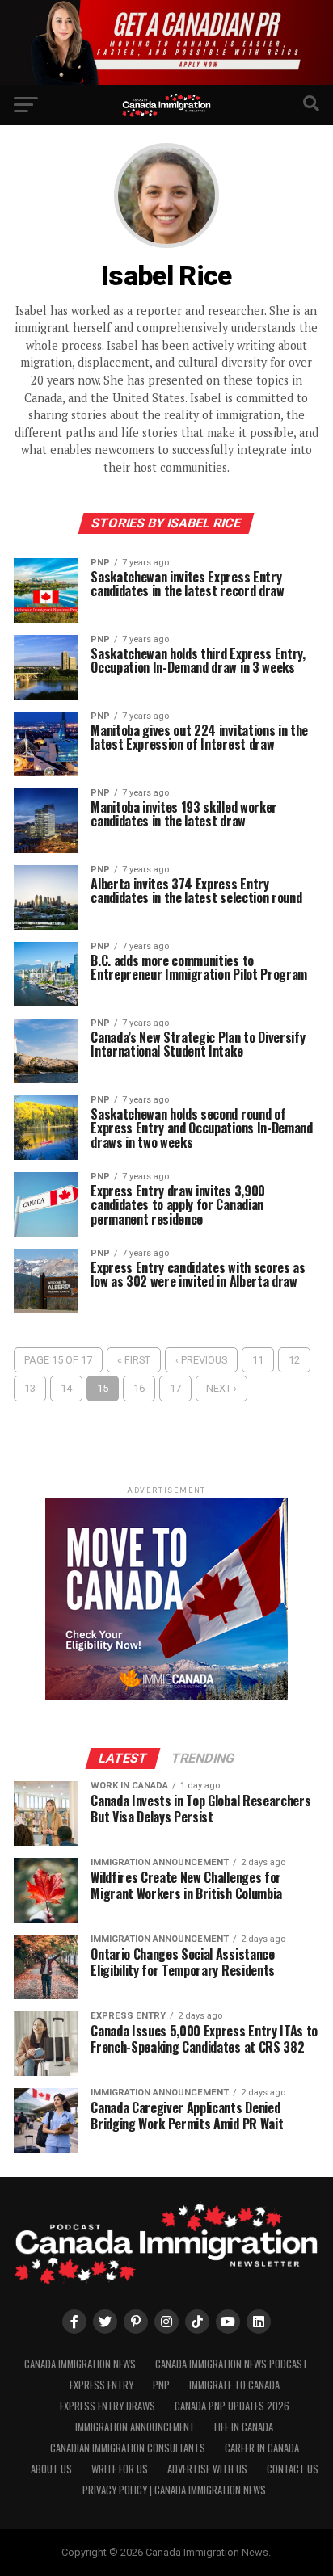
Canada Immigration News (80, 2364)
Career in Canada (262, 2448)
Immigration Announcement (135, 2427)
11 (258, 1360)
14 (66, 1388)
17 (175, 1388)
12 (294, 1360)
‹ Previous (201, 1360)
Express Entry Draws (107, 2406)
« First (134, 1360)
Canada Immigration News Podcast (232, 2364)
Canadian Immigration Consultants (128, 2448)
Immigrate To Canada (234, 2385)
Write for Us (120, 2469)
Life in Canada (244, 2427)
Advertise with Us (207, 2469)
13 (30, 1388)
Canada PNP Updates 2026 (232, 2406)
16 (139, 1388)
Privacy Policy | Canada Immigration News (174, 2490)
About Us (51, 2469)
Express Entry (101, 2385)
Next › (221, 1388)
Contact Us (293, 2469)
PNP (161, 2385)
